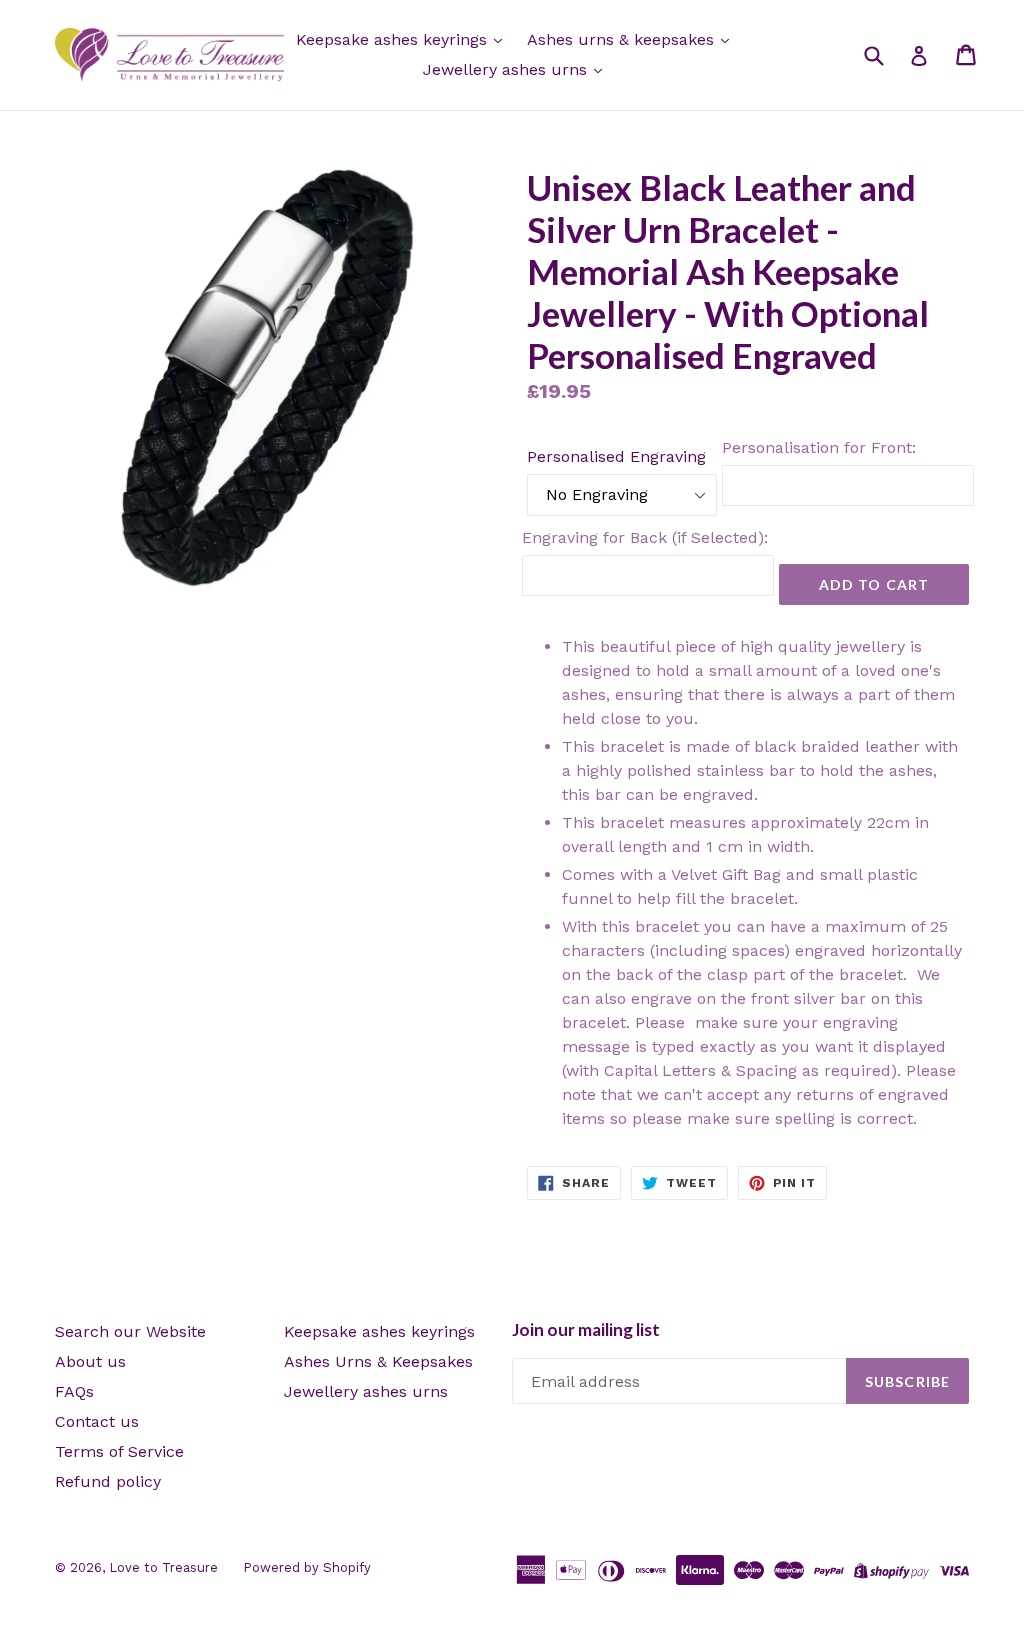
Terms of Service (119, 1451)
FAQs (74, 1391)
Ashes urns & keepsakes (623, 39)
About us (90, 1361)
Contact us (97, 1421)
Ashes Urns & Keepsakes (378, 1361)
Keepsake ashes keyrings (394, 39)
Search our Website (130, 1331)
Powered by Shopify (307, 1567)
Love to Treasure (163, 1567)
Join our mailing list (586, 1330)
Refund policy (108, 1481)
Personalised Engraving (616, 456)
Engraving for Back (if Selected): (645, 537)
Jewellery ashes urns (507, 69)
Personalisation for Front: (819, 447)
